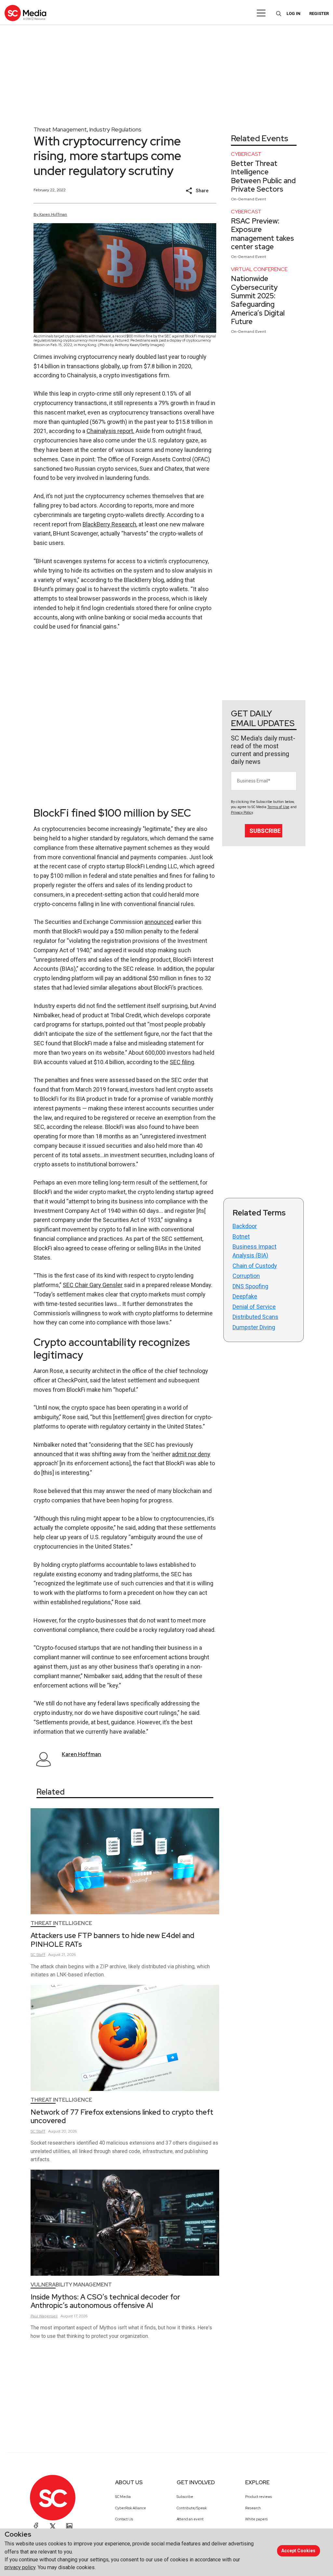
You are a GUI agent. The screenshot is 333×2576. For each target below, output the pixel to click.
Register (319, 14)
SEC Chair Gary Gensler (93, 1285)
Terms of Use (278, 807)
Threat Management (60, 129)
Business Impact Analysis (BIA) (254, 1251)
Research (253, 2508)
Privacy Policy (242, 813)
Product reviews (259, 2497)
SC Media (123, 2497)
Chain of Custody (255, 1266)
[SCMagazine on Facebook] (36, 2526)
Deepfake (245, 1296)
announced (159, 922)
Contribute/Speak (192, 2508)
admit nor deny (191, 1454)
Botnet (241, 1236)
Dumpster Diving (254, 1327)
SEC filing (182, 1062)
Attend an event (190, 2519)
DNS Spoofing (250, 1286)
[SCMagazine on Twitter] (53, 2526)
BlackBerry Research (109, 524)
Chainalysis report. (110, 431)
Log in (293, 14)
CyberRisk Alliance (131, 2508)
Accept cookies (298, 2551)
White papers (256, 2519)
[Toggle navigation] (261, 13)
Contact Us (124, 2519)
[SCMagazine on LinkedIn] (69, 2526)
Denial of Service (254, 1307)
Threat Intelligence (61, 1923)
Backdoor (245, 1226)
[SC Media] (25, 13)
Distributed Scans (255, 1317)
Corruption (246, 1276)
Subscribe (265, 831)
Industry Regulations (115, 129)
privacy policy (20, 2567)
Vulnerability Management (71, 2285)
